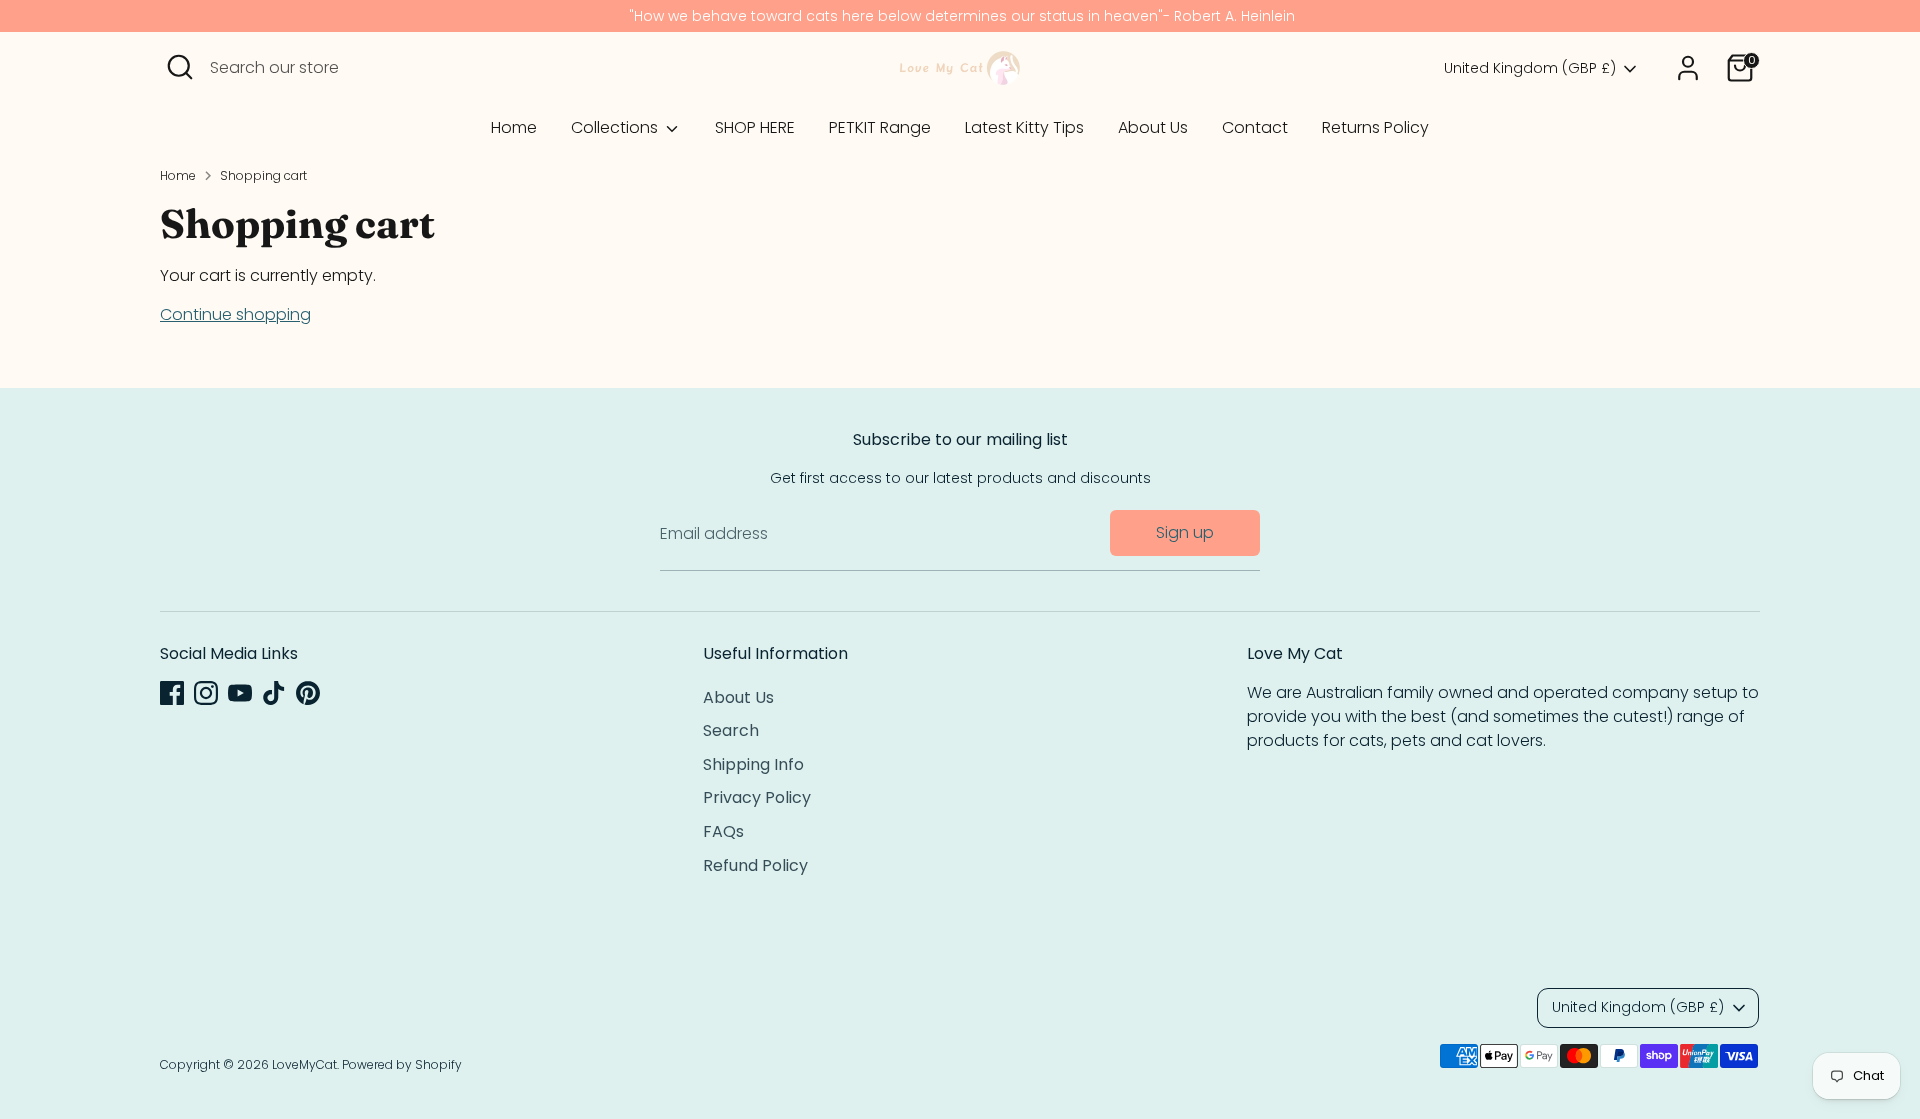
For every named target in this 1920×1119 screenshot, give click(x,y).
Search (731, 730)
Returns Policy (1375, 127)
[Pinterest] (308, 693)
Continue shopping (235, 314)
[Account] (1688, 68)
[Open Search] (180, 67)
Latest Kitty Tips (1024, 127)
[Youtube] (240, 693)
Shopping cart (263, 175)
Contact (1255, 127)
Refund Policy (755, 865)
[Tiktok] (274, 693)
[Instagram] (206, 693)
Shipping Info (753, 764)
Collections (616, 127)
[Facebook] (172, 693)
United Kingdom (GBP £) (1530, 68)
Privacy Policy (757, 797)
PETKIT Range (880, 127)
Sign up (1185, 532)
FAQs (723, 831)
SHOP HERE (755, 127)
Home (514, 127)
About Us (1153, 127)
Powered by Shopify (402, 1064)
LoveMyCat (304, 1064)
